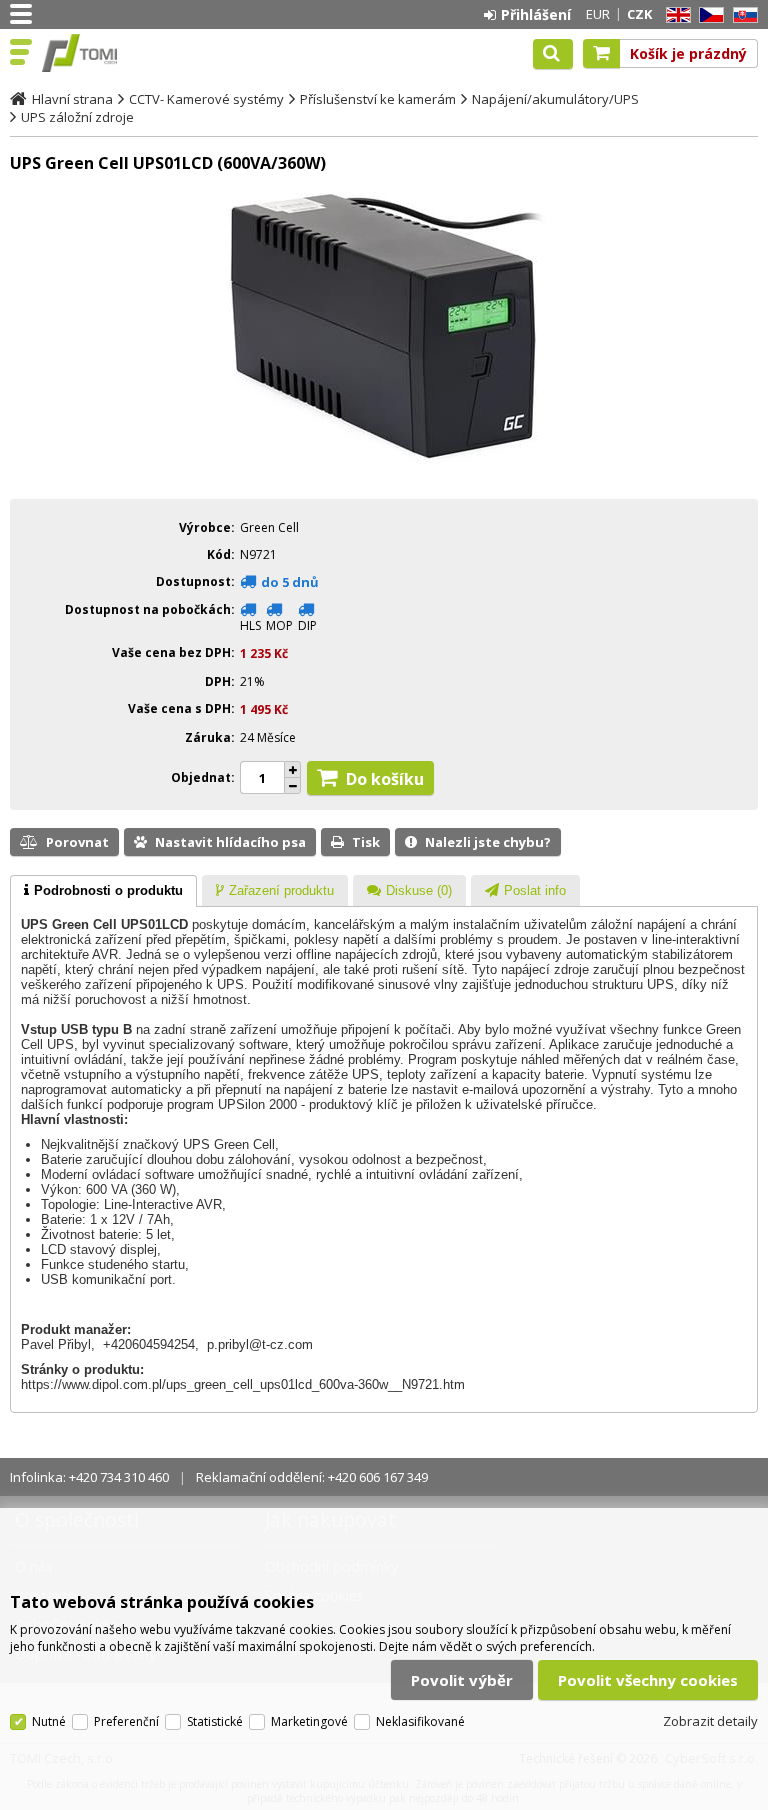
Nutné (49, 1721)
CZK (639, 14)
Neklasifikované (420, 1721)
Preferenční (126, 1721)
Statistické (215, 1721)
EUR (598, 14)
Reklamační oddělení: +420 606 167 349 (312, 1477)
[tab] (103, 891)
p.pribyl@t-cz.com (260, 1344)
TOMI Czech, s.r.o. (102, 53)
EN (675, 15)
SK (742, 15)
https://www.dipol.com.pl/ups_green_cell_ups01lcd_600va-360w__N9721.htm (243, 1384)
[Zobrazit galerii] (384, 470)
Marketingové (309, 1721)
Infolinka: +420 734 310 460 (89, 1477)
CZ (708, 15)
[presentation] (103, 891)
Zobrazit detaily (710, 1721)
